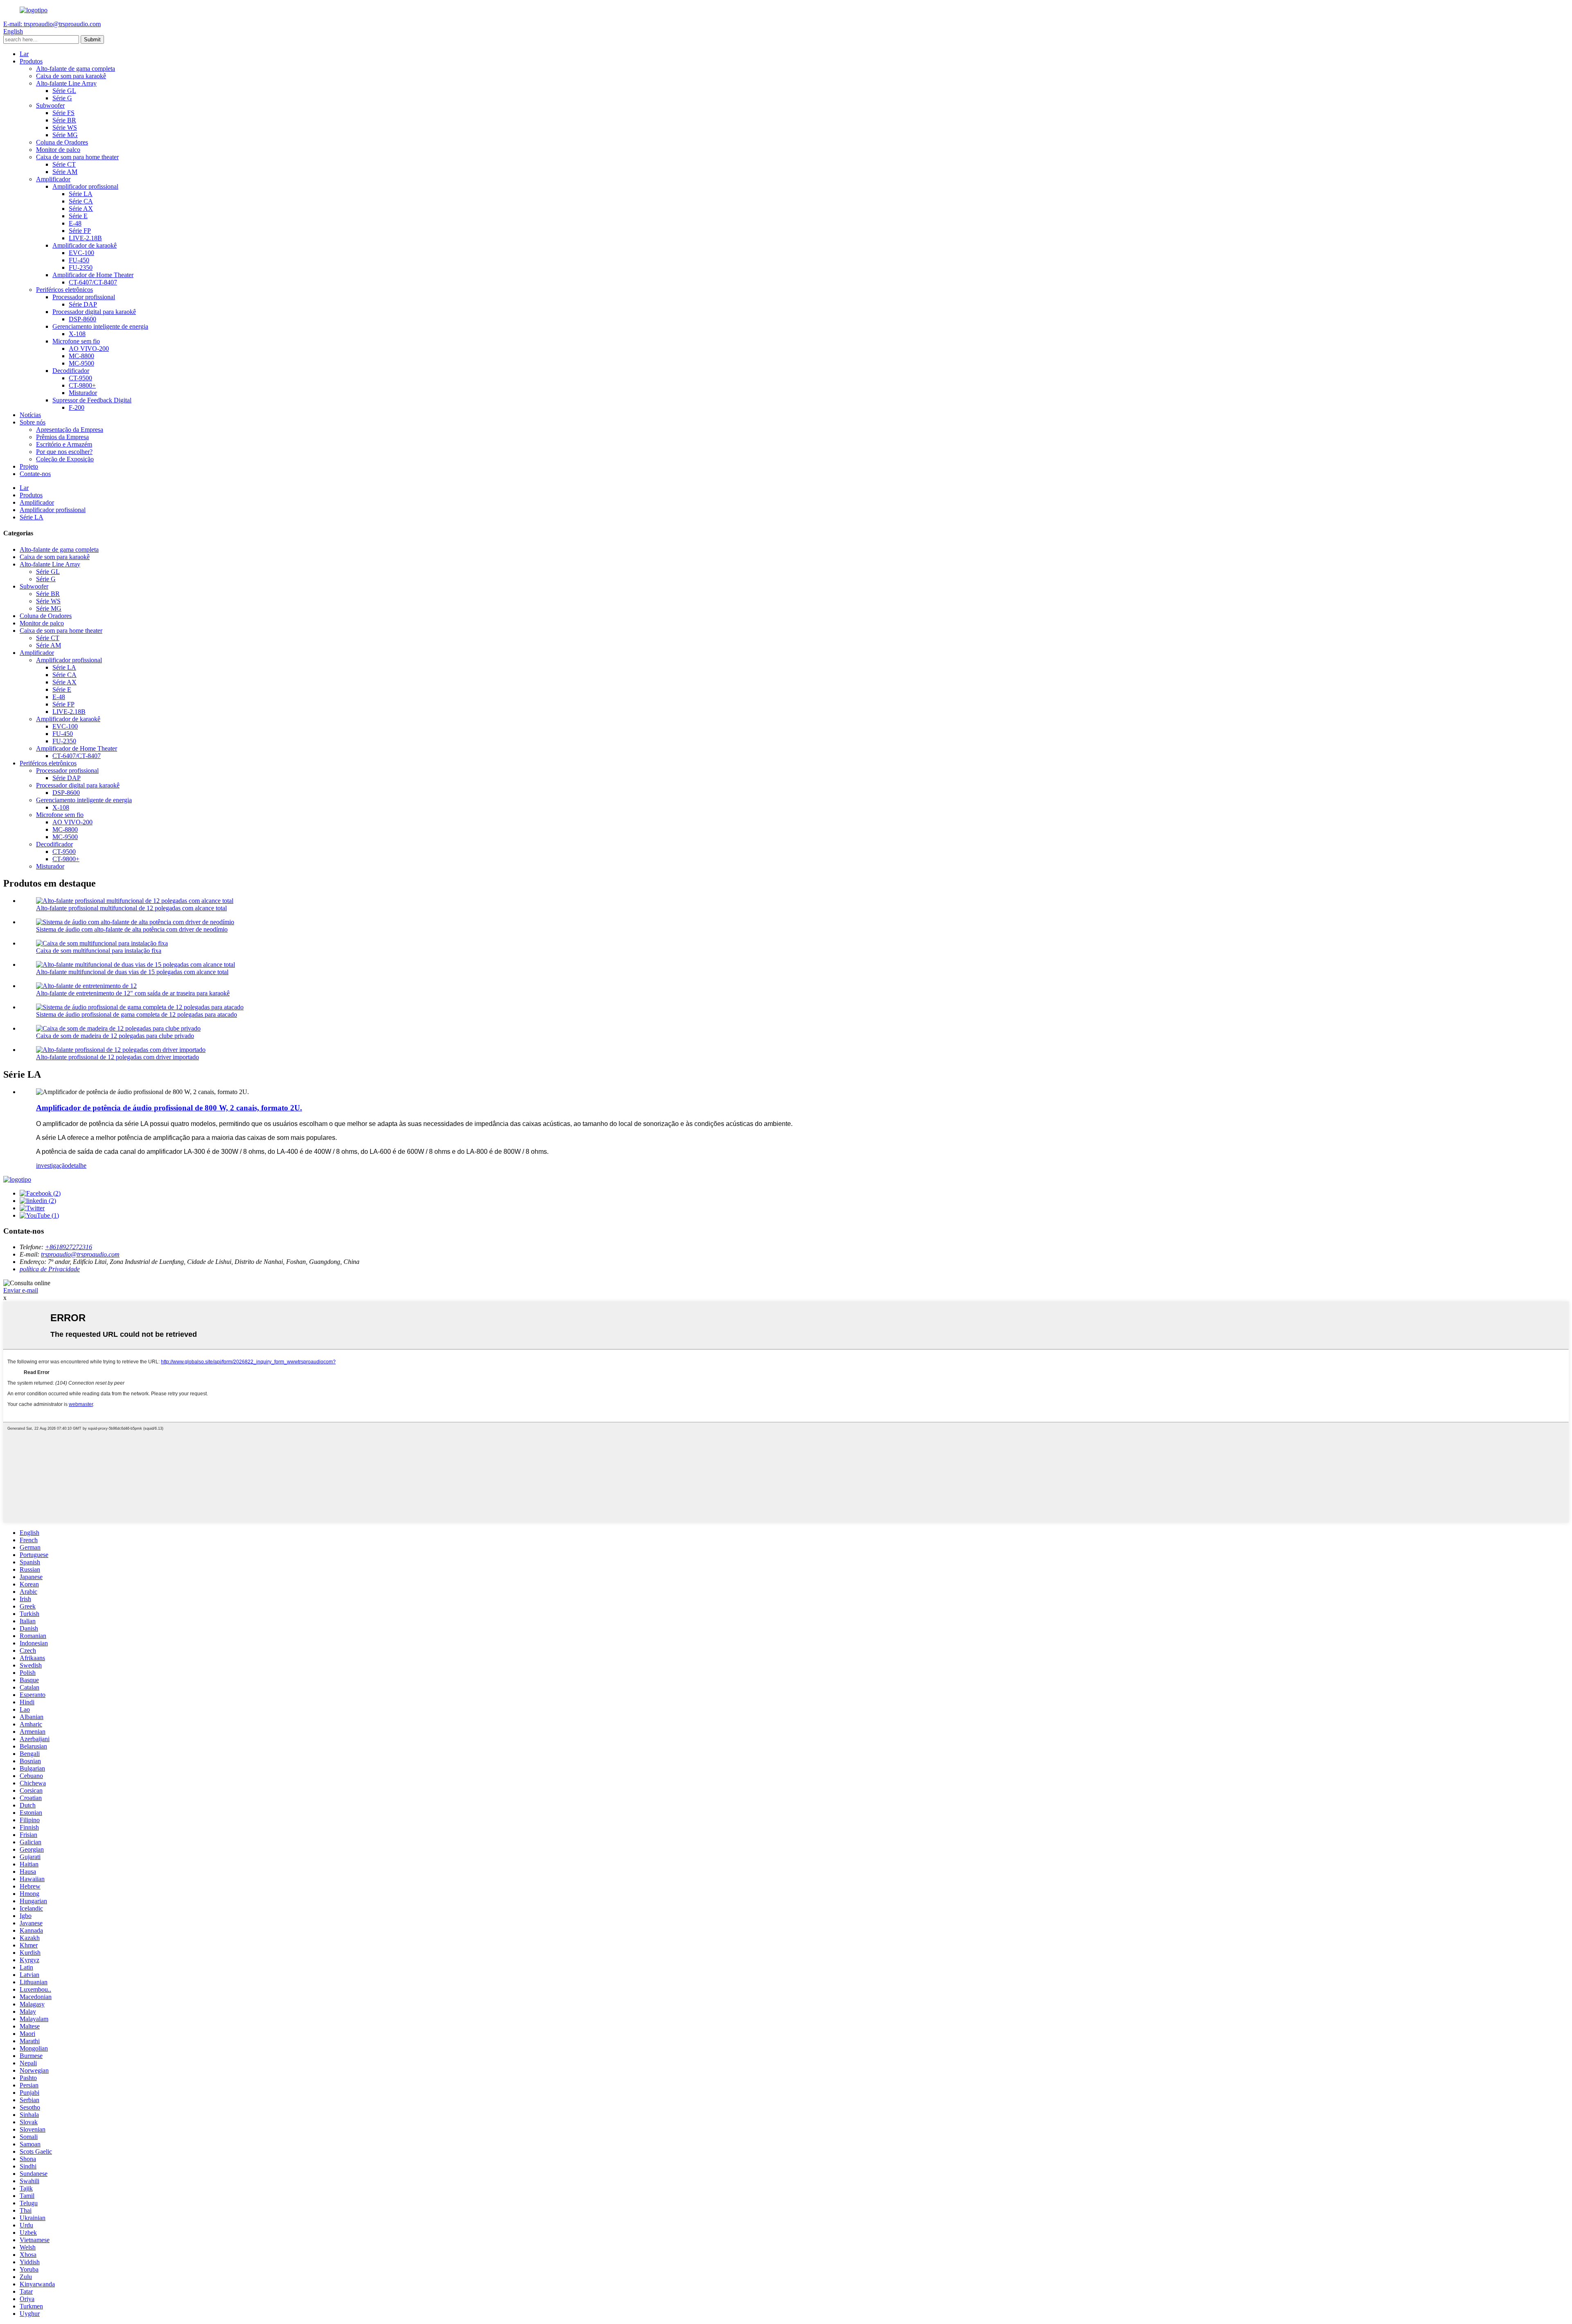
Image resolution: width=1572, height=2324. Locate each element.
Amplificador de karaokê (85, 245)
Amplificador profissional (85, 186)
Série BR (64, 120)
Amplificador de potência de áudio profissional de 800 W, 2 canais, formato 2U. (169, 1108)
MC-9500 (81, 363)
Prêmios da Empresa (62, 437)
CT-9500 (80, 378)
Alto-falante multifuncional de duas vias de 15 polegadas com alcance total (132, 972)
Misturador (83, 393)
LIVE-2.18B (85, 238)
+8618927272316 (69, 1247)
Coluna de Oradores (62, 142)
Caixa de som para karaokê (71, 76)
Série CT (64, 164)
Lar (24, 54)
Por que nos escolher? (64, 452)
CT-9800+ (82, 385)
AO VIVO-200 (89, 349)
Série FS (63, 113)
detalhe (77, 1165)
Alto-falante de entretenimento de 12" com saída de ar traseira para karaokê (133, 993)
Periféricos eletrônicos (64, 290)
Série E (78, 216)
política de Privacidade (50, 1269)
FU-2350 (81, 267)
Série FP (80, 231)
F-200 (77, 407)
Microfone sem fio (76, 341)
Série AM (65, 172)
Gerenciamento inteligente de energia (100, 326)
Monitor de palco (58, 150)
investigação (52, 1165)
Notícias (30, 415)
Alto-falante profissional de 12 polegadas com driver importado (117, 1057)
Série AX (81, 209)
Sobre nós (33, 422)
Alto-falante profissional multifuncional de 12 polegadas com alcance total (131, 908)
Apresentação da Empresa (70, 430)
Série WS (65, 127)
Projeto (29, 466)
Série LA (81, 194)
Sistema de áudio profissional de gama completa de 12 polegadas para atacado (137, 1014)
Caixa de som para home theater (77, 157)
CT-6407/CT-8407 (93, 282)
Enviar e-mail (21, 1290)
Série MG (65, 135)
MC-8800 (81, 356)
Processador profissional (84, 297)
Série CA (81, 201)
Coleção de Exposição (65, 459)
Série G (62, 98)
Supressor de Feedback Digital (92, 400)
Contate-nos (35, 474)
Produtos (31, 61)
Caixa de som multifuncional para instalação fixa (99, 951)
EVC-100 (81, 253)
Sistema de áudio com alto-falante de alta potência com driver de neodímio (132, 929)
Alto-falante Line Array (66, 83)
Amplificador (53, 179)
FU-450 (79, 260)
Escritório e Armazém (64, 444)
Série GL (64, 91)
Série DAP (83, 304)
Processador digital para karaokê (94, 312)
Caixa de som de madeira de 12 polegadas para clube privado (115, 1036)
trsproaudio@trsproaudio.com (80, 1254)
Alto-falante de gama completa (76, 69)
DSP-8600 (82, 319)
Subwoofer (50, 105)
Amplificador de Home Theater (93, 275)
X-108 (77, 334)
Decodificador (71, 371)
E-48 (75, 223)
